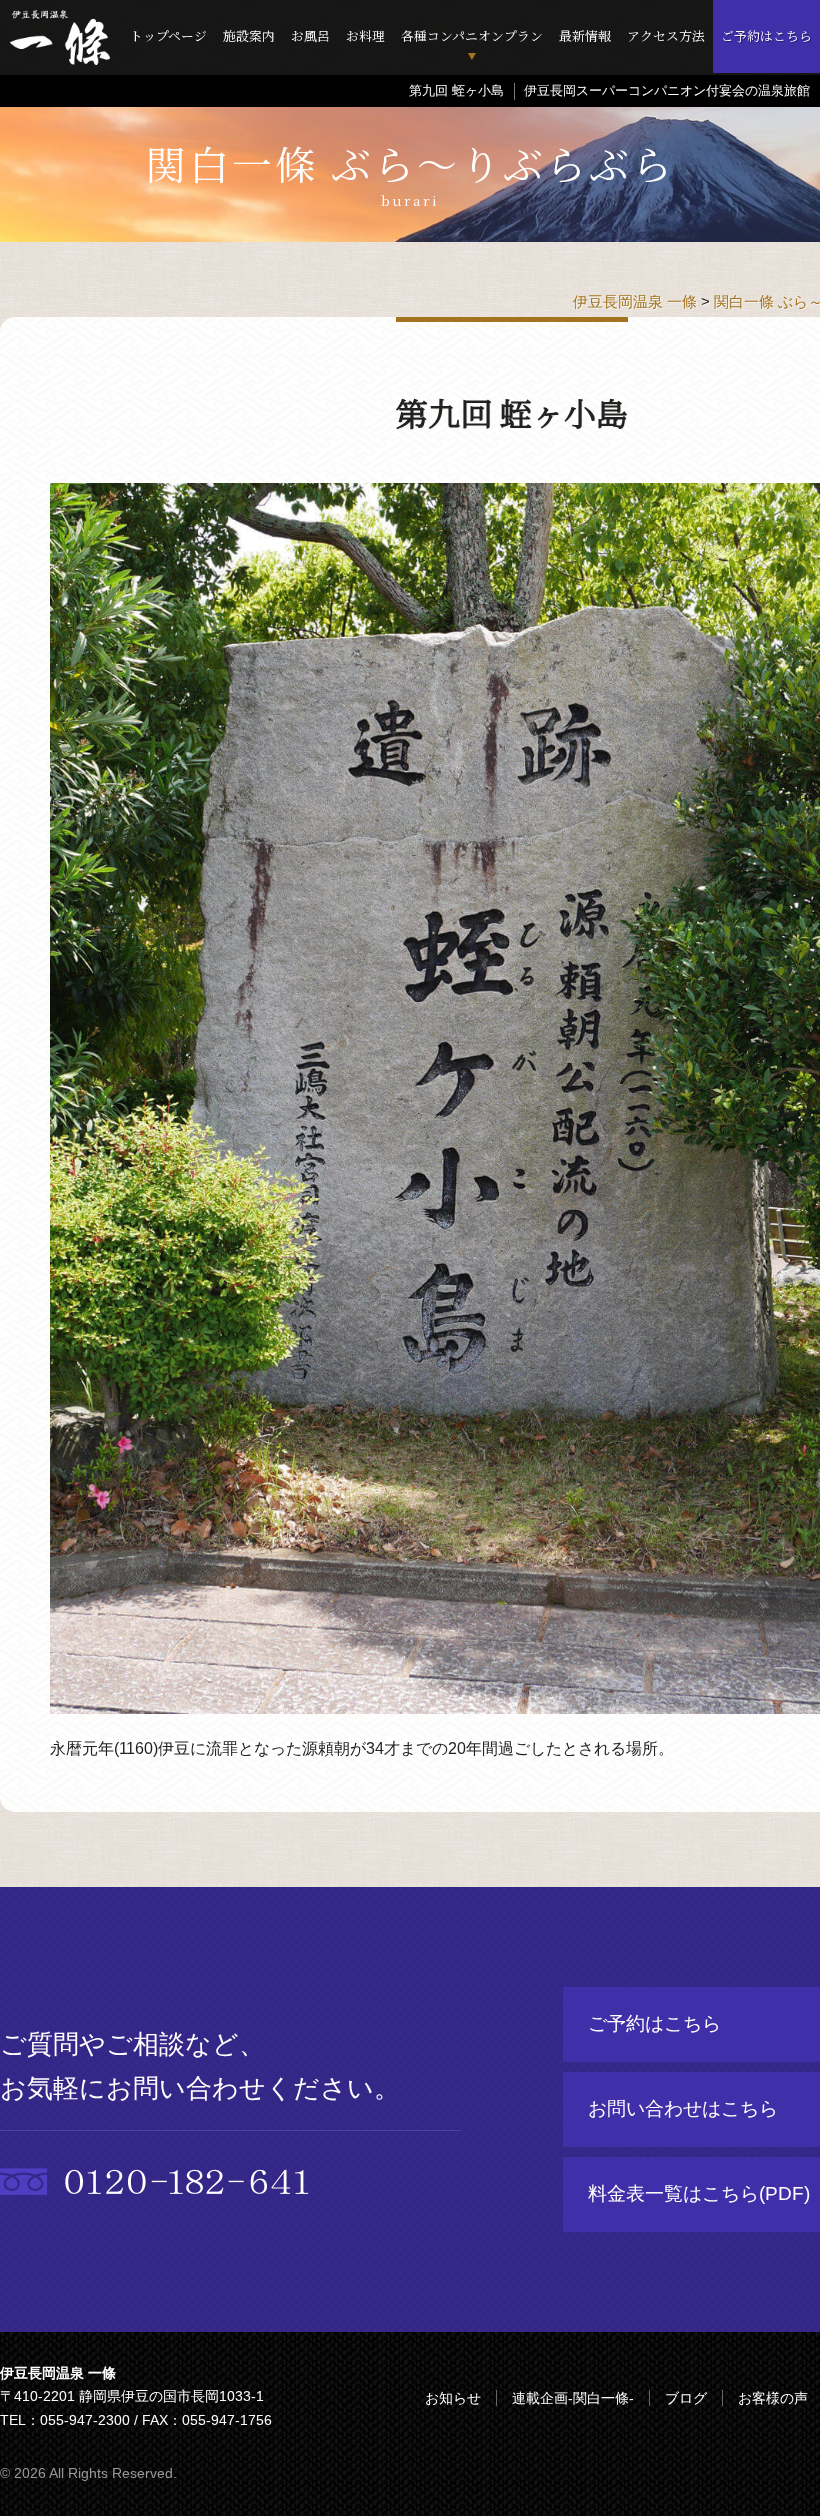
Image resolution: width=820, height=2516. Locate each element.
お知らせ (453, 2398)
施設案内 (249, 35)
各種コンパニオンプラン (472, 35)
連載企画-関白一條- (573, 2398)
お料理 (365, 35)
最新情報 (585, 35)
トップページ (168, 35)
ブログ (686, 2398)
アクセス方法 (666, 35)
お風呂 (310, 35)
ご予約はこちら (766, 35)
